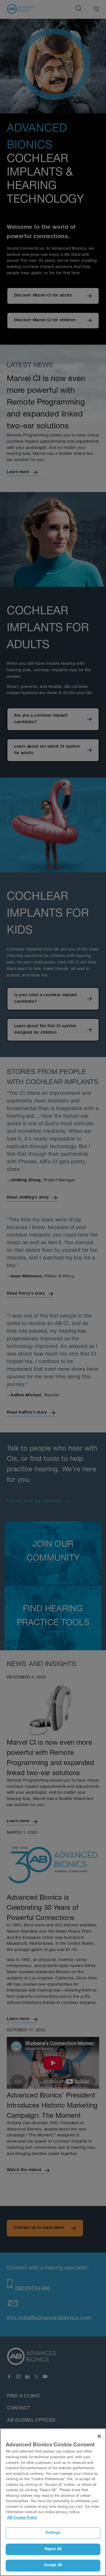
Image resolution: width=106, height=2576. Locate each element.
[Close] (99, 2436)
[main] (53, 2502)
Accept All (53, 2565)
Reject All (53, 2549)
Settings (53, 2533)
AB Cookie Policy (22, 2518)
